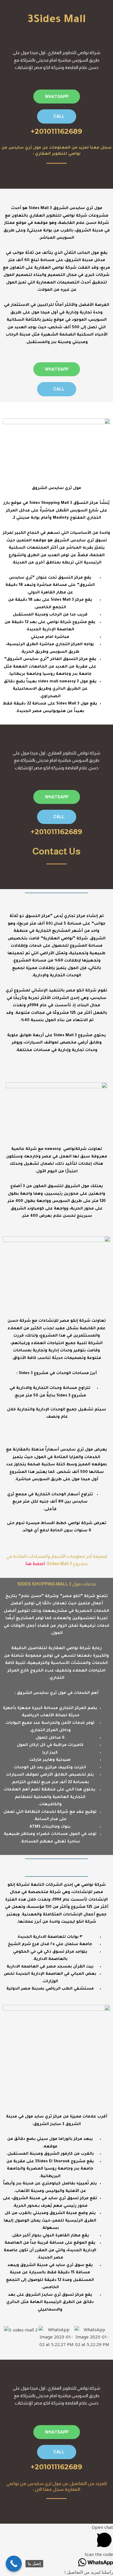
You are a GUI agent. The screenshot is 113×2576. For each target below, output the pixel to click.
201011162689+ (57, 131)
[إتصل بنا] (14, 2564)
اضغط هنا (35, 1563)
